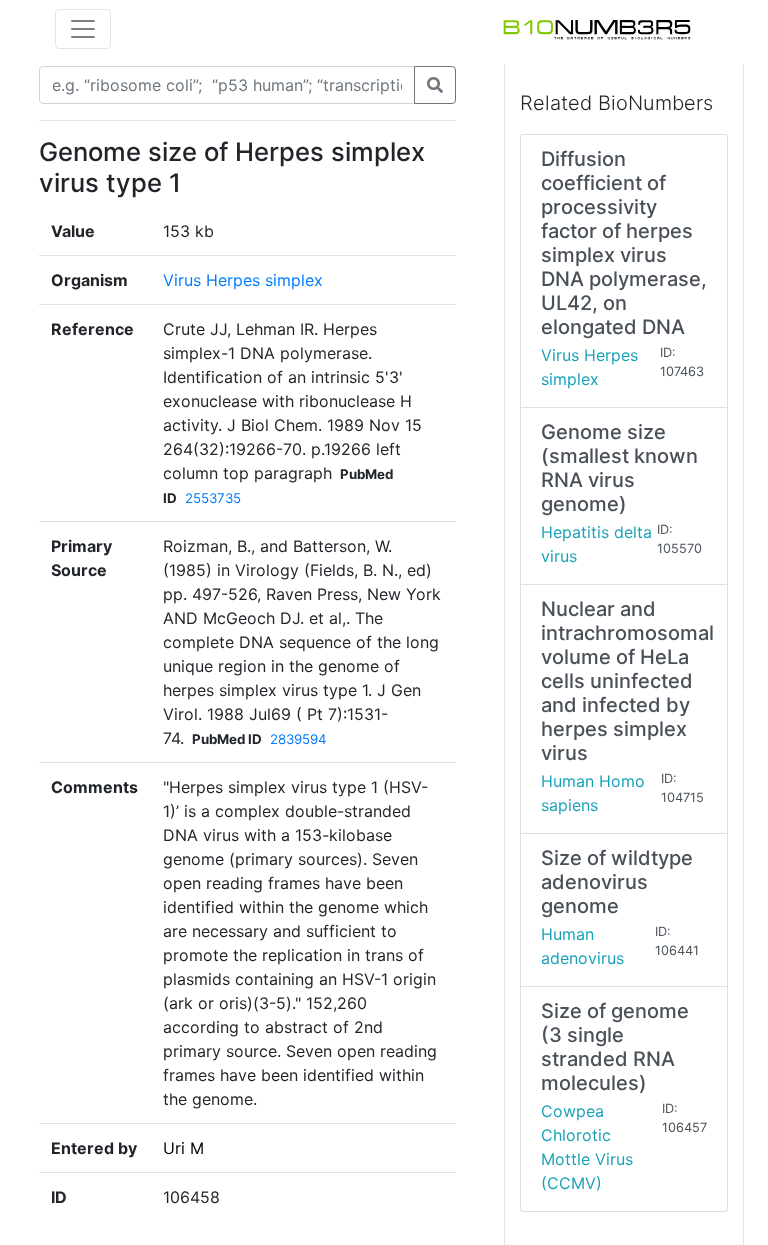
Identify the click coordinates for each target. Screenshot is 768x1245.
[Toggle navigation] (83, 29)
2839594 (298, 739)
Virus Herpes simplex (243, 280)
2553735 (213, 498)
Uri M (183, 1148)
